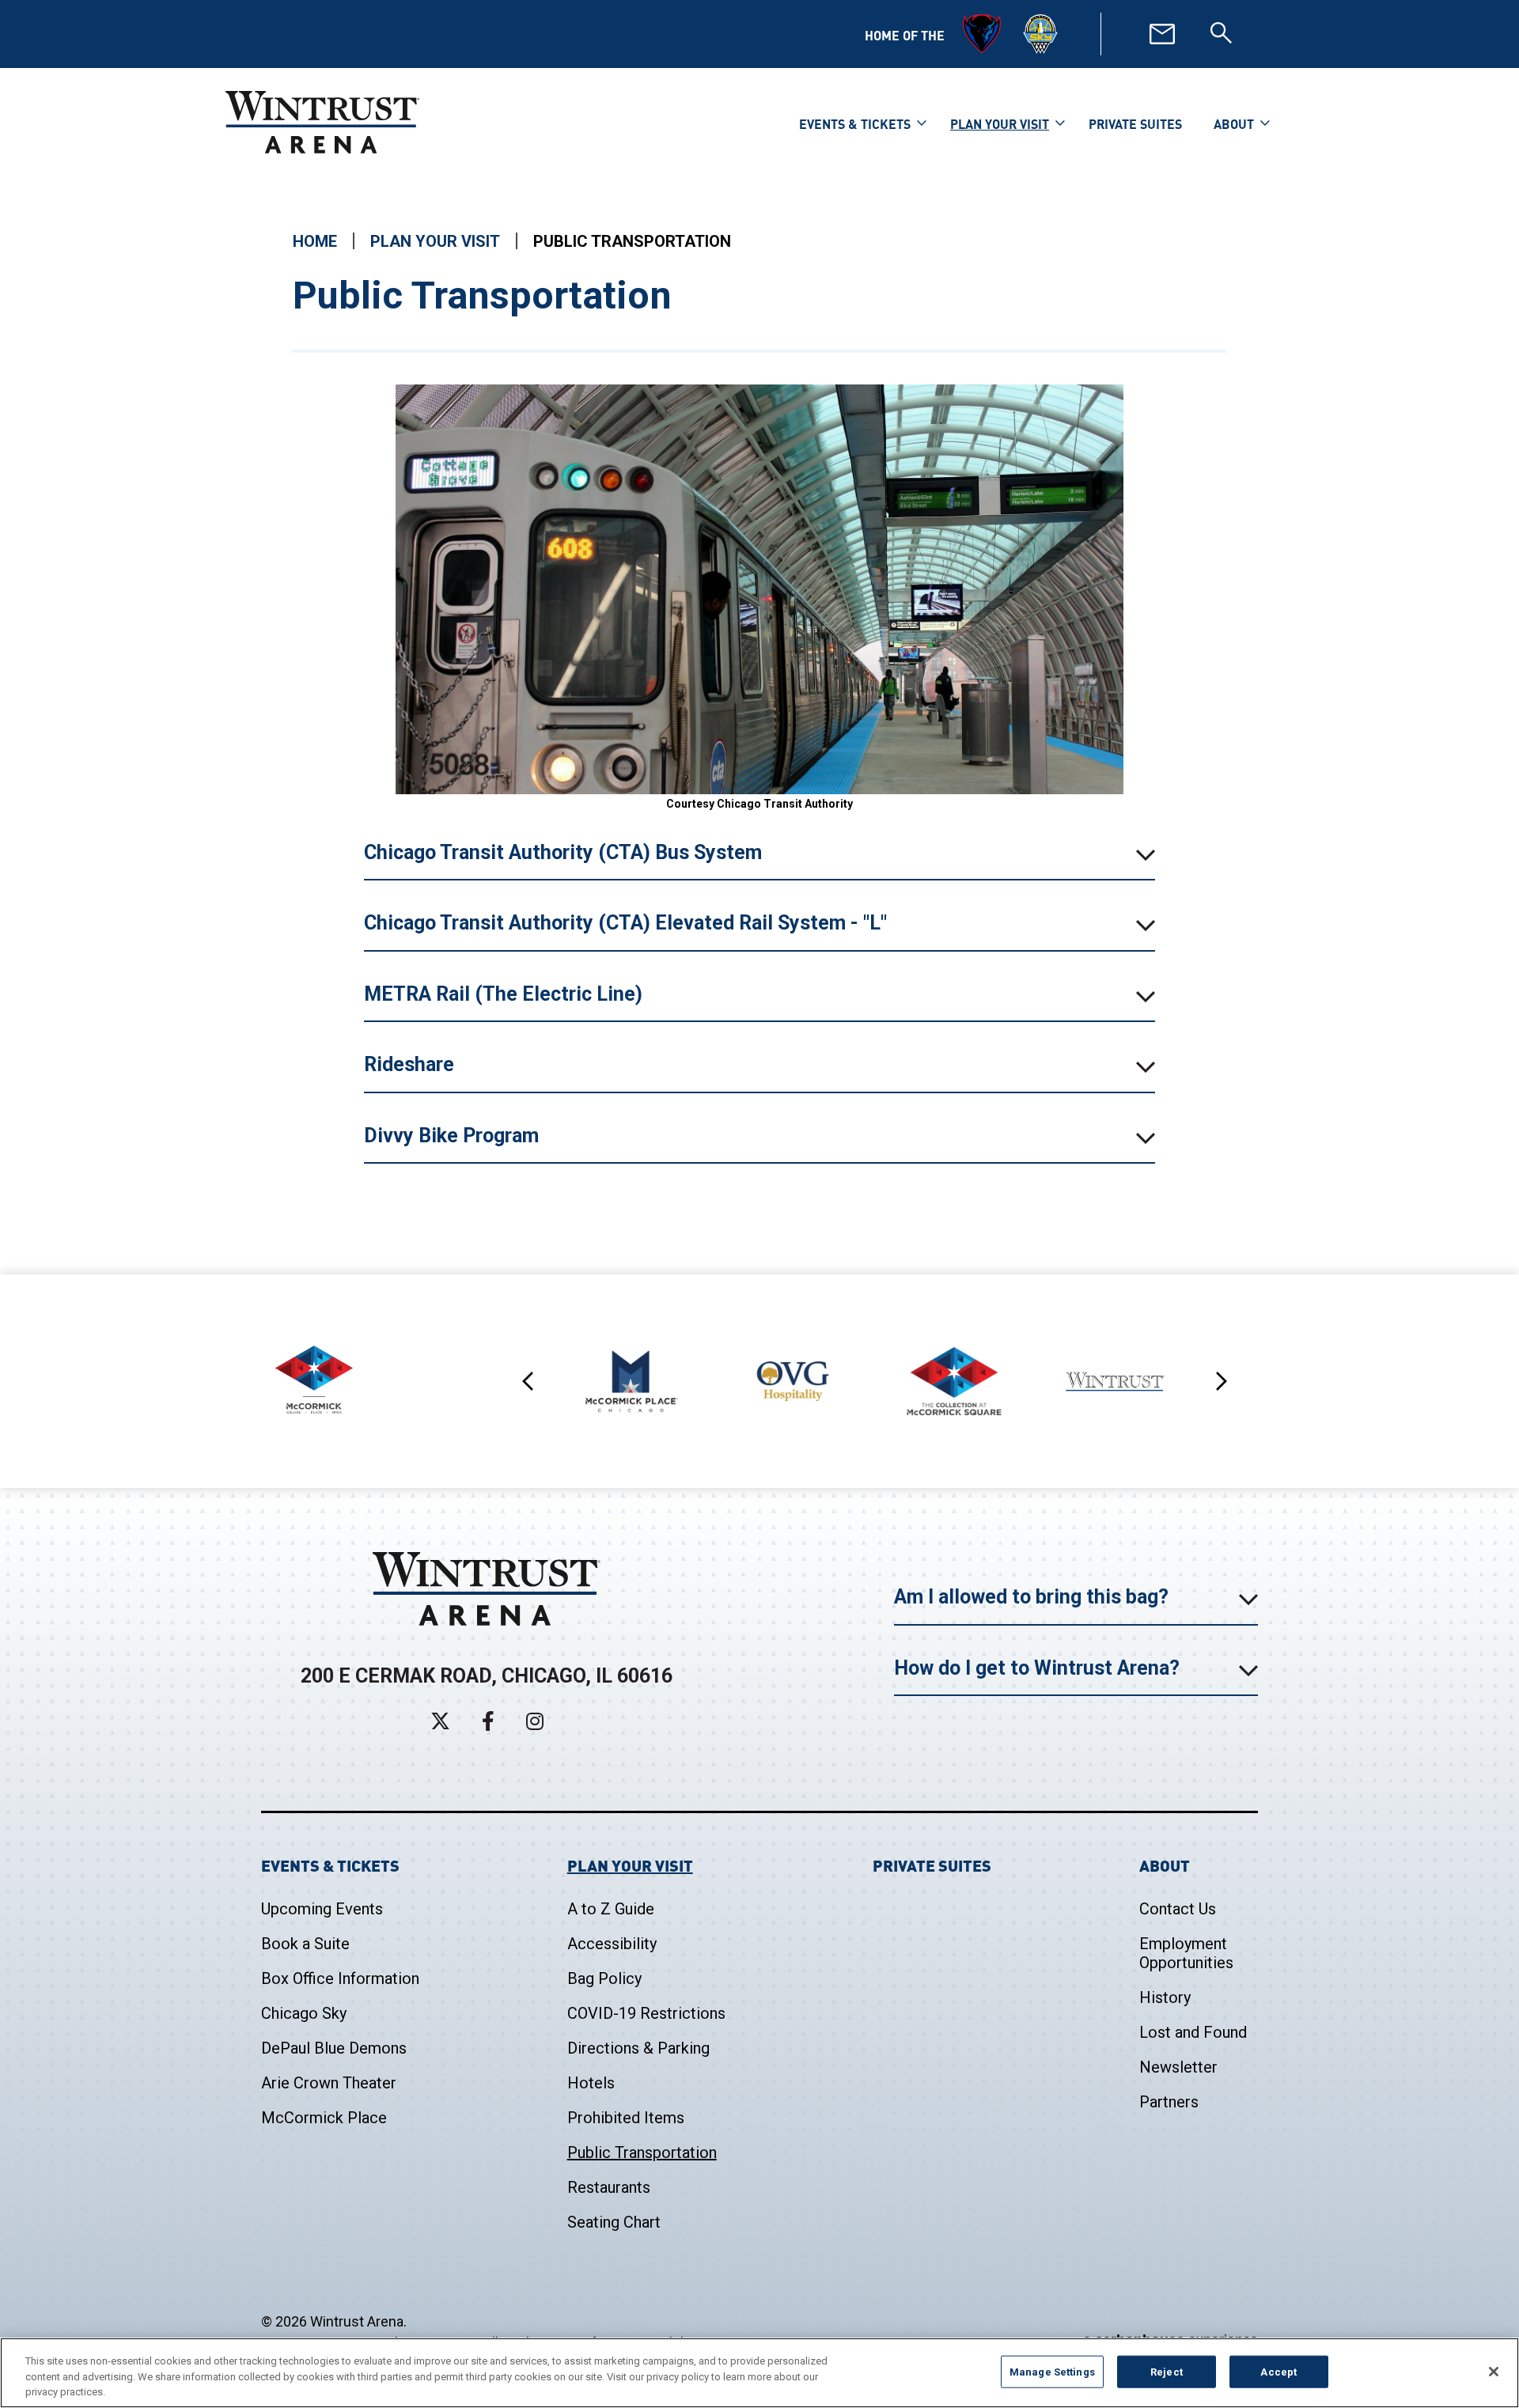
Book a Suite (305, 1944)
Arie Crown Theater (329, 2083)
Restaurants (609, 2187)
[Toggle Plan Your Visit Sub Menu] (1060, 121)
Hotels (591, 2083)
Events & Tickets (855, 123)
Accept (1278, 2371)
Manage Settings (1052, 2371)
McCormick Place (324, 2118)
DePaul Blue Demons (334, 2048)
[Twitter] (440, 1721)
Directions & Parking (638, 2048)
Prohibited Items (626, 2118)
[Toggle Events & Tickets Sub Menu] (922, 121)
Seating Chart (614, 2222)
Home (315, 241)
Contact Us (1178, 1909)
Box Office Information (340, 1978)
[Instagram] (535, 1721)
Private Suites (1135, 123)
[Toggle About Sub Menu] (1265, 121)
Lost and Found (1193, 2032)
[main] (759, 734)
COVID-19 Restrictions (646, 2013)
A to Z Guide (611, 1909)
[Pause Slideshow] (1224, 1353)
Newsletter (1178, 2067)
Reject (1167, 2371)
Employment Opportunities (1186, 1953)
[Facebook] (488, 1721)
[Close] (1494, 2372)
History (1165, 1997)
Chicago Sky (304, 2013)
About (1234, 123)
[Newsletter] (1162, 34)
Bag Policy (604, 1978)
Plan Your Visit (1000, 123)
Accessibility (612, 1944)
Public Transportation (642, 2152)
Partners (1169, 2102)
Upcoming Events (322, 1909)
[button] (528, 1381)
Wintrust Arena (322, 122)
